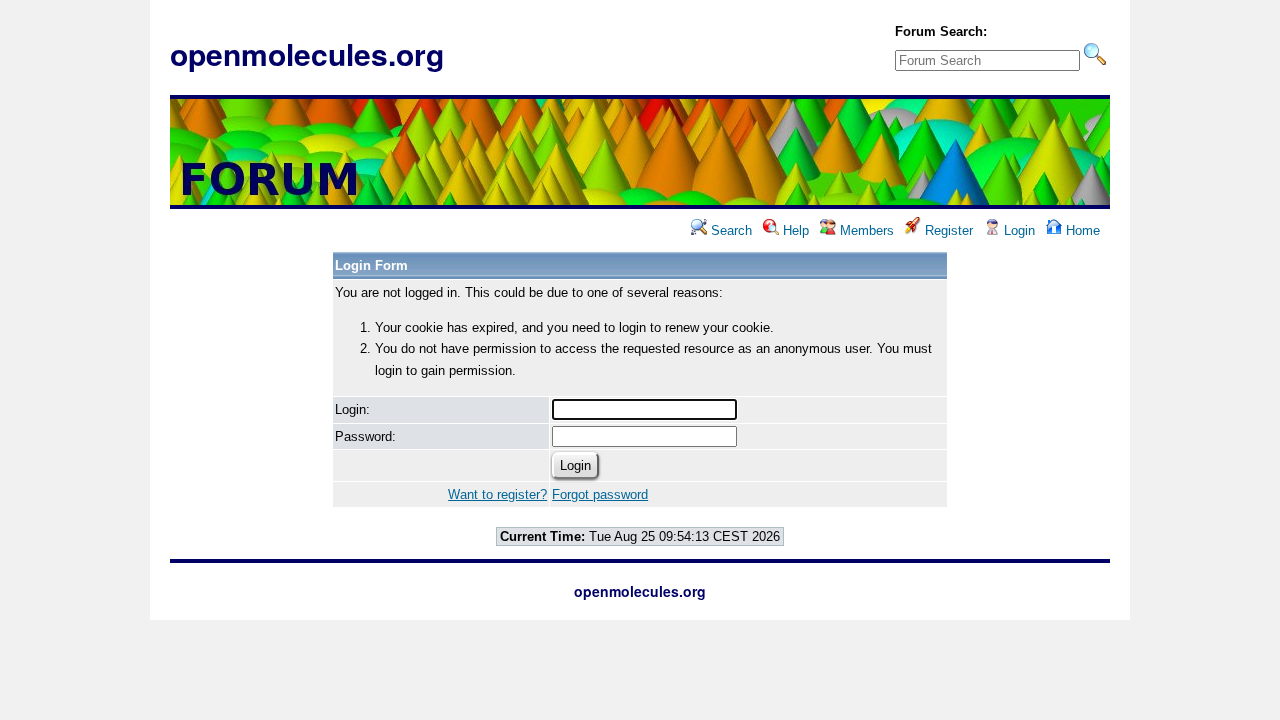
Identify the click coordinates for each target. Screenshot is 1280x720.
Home (1081, 230)
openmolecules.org (307, 53)
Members (865, 230)
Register (947, 230)
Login (1017, 230)
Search (729, 230)
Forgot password (600, 494)
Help (794, 230)
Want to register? (497, 494)
